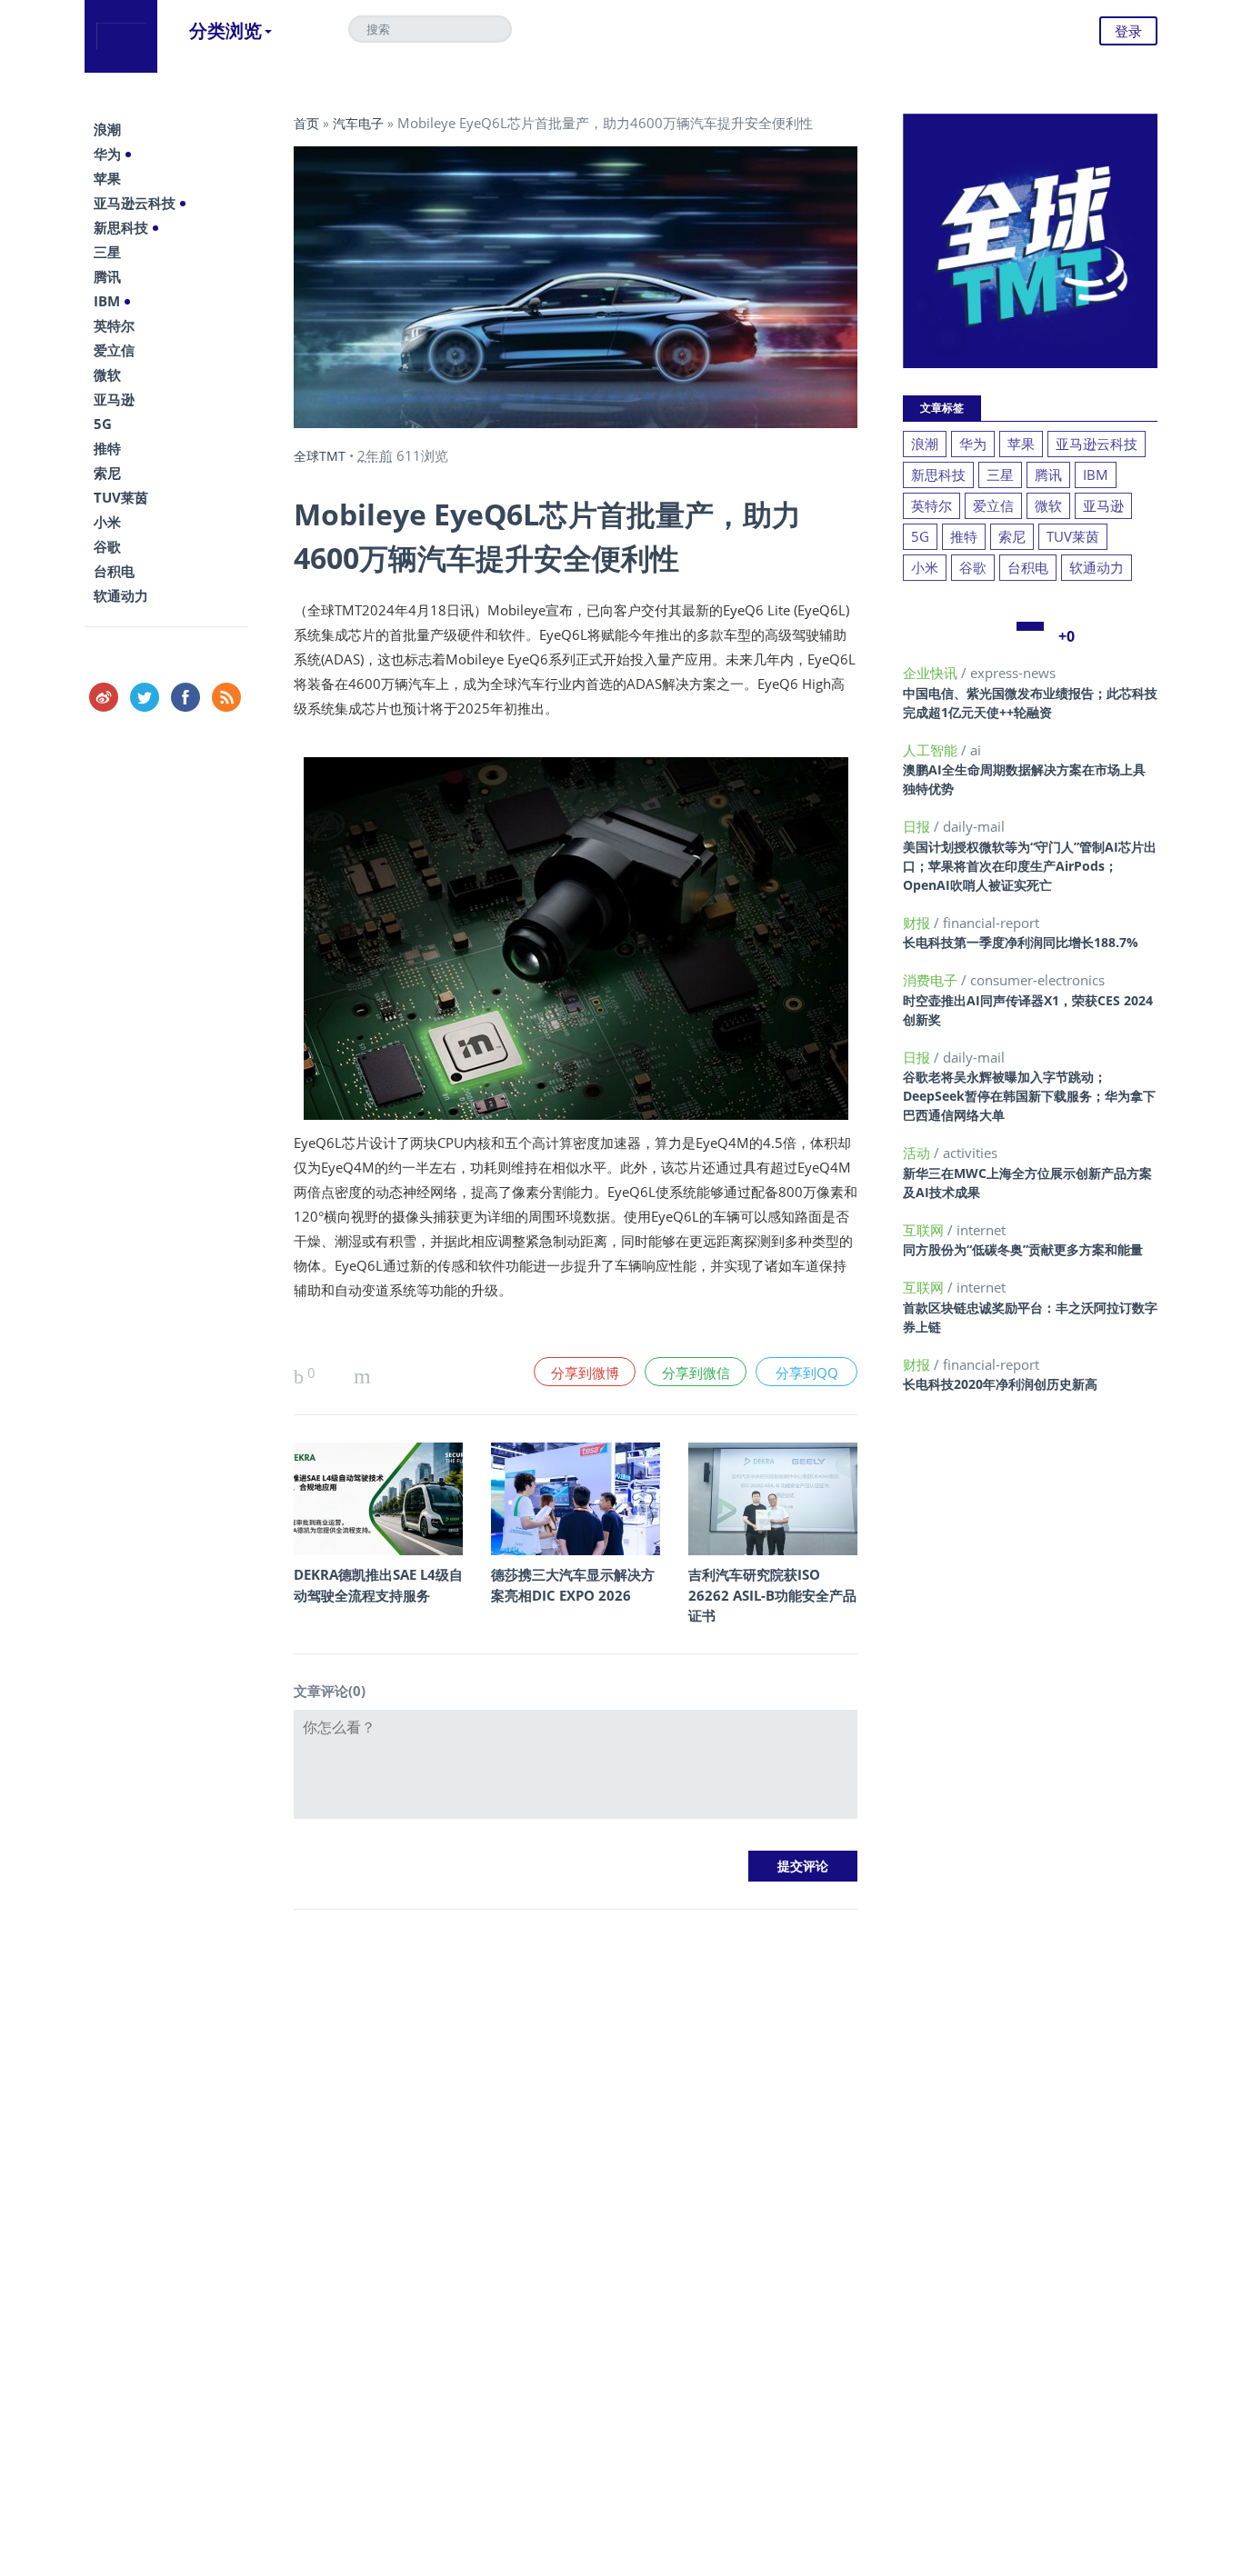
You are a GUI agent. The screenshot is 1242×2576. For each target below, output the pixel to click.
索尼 (107, 473)
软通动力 (121, 595)
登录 (1128, 31)
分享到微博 (585, 1373)
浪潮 (107, 129)
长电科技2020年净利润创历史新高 (1000, 1384)
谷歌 (107, 546)
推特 (107, 448)
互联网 (925, 1230)
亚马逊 (114, 399)
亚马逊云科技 (135, 203)
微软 (107, 374)
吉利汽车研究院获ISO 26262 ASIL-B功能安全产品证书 (772, 1595)
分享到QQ (807, 1373)
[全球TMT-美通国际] (121, 36)
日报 (918, 826)
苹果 (107, 178)
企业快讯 (932, 673)
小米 (107, 522)
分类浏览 (225, 30)
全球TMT (320, 456)
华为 (107, 154)
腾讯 (107, 276)
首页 (306, 123)
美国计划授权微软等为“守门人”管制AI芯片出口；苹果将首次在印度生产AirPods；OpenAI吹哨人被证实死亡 (1030, 866)
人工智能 (932, 750)
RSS (226, 697)
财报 (918, 923)
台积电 (114, 571)
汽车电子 (358, 123)
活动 (918, 1153)
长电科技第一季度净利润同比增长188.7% (1021, 942)
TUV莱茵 (121, 497)
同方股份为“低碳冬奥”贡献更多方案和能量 (1023, 1249)
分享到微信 (696, 1373)
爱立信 (114, 350)
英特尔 (114, 325)
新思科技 (121, 227)
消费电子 (932, 980)
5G (103, 424)
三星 (107, 252)
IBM (107, 301)
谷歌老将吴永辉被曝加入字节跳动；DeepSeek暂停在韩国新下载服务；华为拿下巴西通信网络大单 (1029, 1096)
